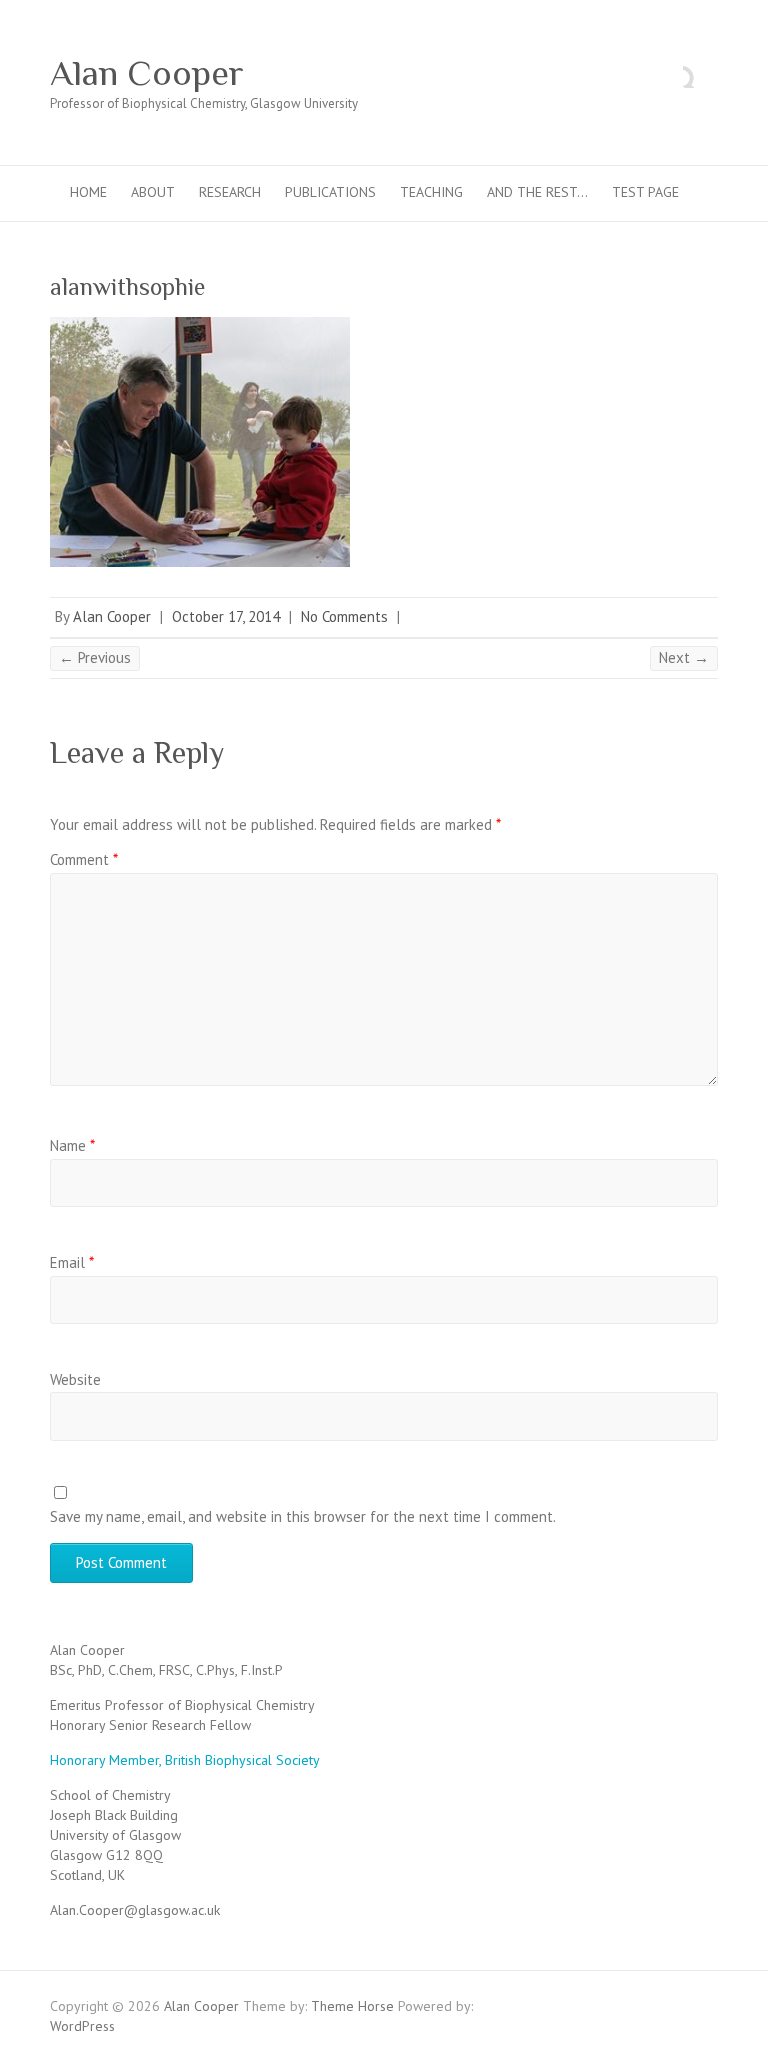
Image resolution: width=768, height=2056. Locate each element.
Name (72, 1145)
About (153, 192)
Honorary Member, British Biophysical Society (185, 1760)
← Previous (95, 657)
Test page (645, 192)
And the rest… (537, 192)
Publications (330, 192)
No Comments (344, 616)
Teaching (431, 192)
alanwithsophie (127, 286)
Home (88, 192)
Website (75, 1379)
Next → (684, 657)
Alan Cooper (147, 73)
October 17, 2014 (226, 616)
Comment (84, 859)
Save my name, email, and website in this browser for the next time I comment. (303, 1516)
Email (72, 1262)
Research (230, 192)
